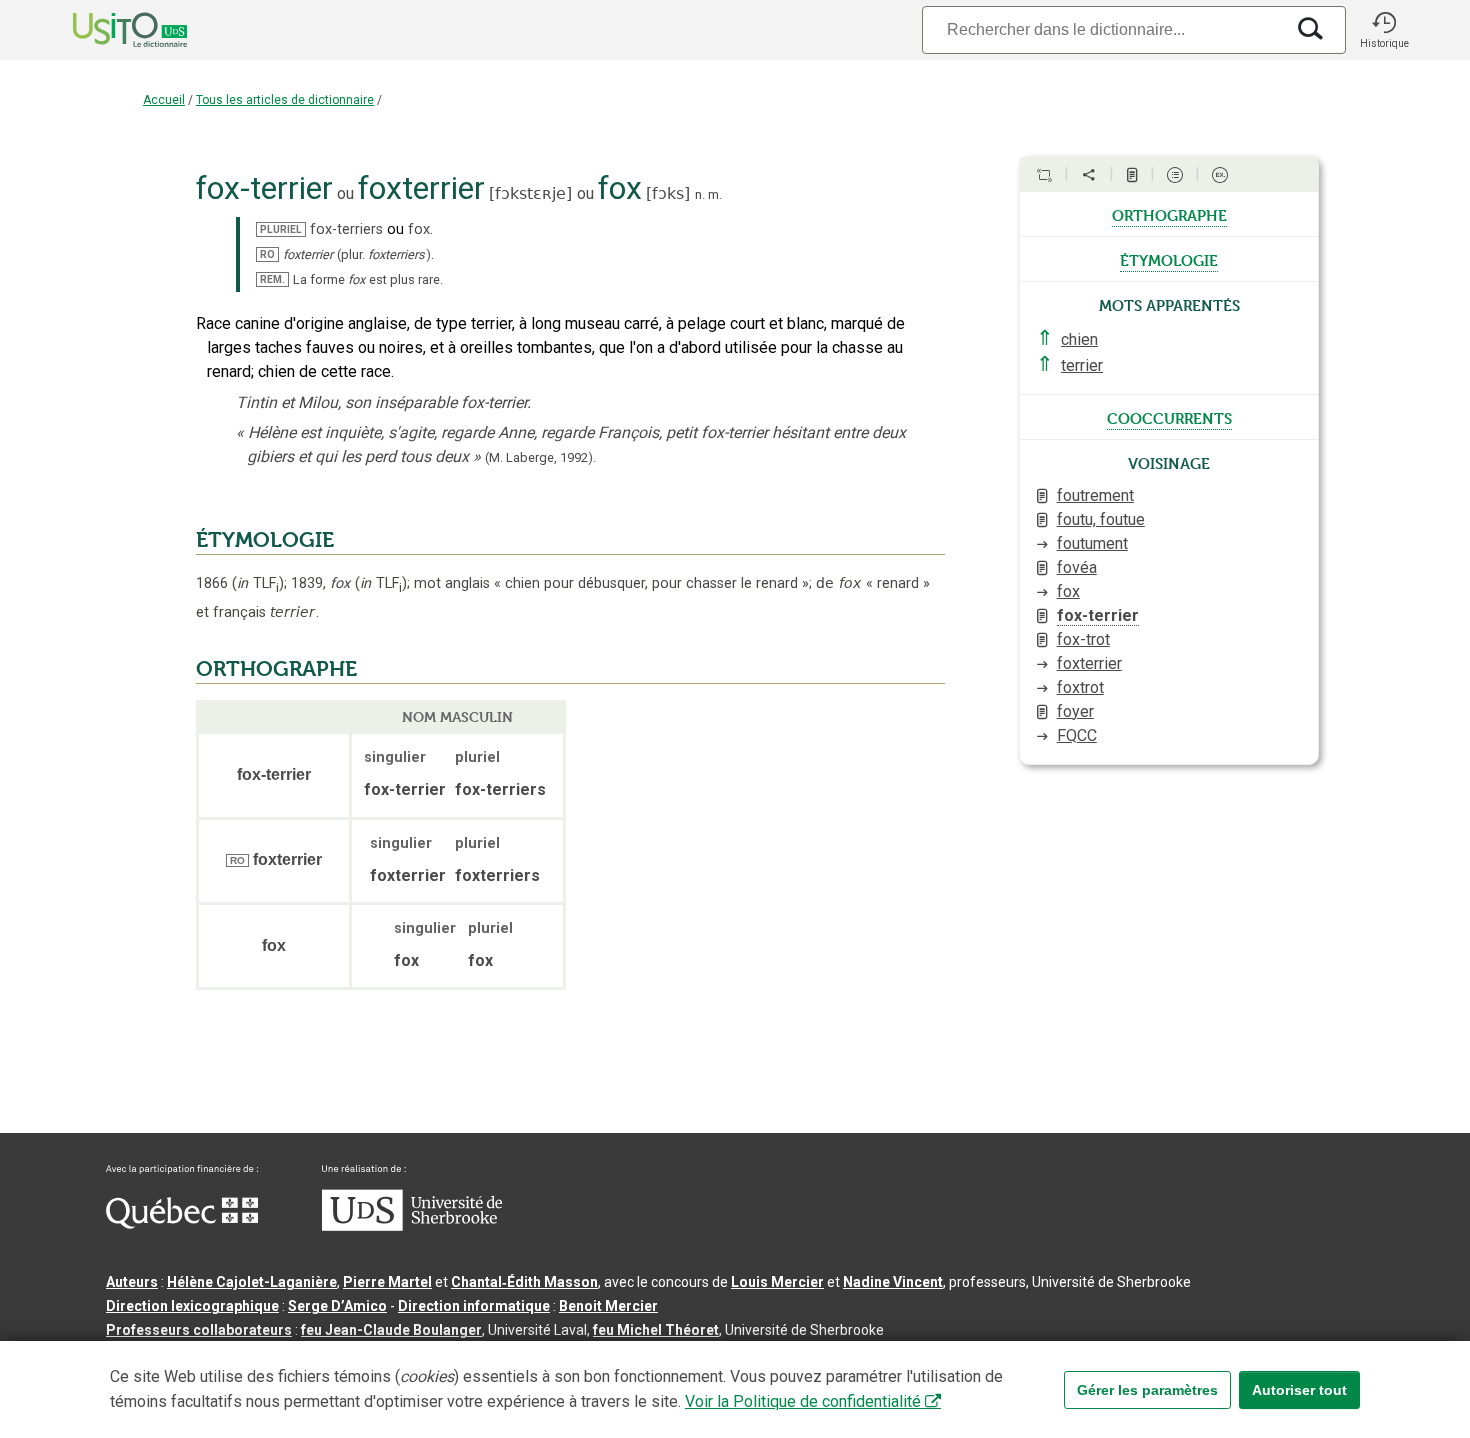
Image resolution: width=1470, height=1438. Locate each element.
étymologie (1169, 259)
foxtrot (1080, 687)
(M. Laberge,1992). (540, 457)
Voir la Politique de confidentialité (803, 1401)
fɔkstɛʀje (530, 193)
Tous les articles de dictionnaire (285, 100)
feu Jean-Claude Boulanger (391, 1330)
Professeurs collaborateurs (199, 1330)
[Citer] (1044, 175)
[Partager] (1089, 175)
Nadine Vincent (893, 1282)
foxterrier (1089, 663)
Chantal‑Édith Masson (524, 1282)
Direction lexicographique (192, 1306)
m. (715, 194)
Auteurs (132, 1282)
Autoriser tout (1299, 1390)
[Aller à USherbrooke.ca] (412, 1226)
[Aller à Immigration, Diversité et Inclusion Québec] (182, 1224)
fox (1068, 591)
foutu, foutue (1101, 519)
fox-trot (1083, 639)
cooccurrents (1169, 417)
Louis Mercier (777, 1282)
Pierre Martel (387, 1282)
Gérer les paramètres (1147, 1390)
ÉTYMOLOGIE (265, 540)
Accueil (164, 100)
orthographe (1169, 214)
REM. (272, 279)
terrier (1082, 365)
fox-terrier (1098, 615)
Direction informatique (474, 1306)
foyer (1075, 711)
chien (1079, 339)
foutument (1092, 543)
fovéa (1077, 567)
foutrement (1095, 495)
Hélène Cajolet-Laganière (252, 1282)
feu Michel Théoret (656, 1330)
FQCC (1077, 735)
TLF (258, 583)
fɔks (668, 193)
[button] (1384, 30)
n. (700, 194)
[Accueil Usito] (108, 30)
